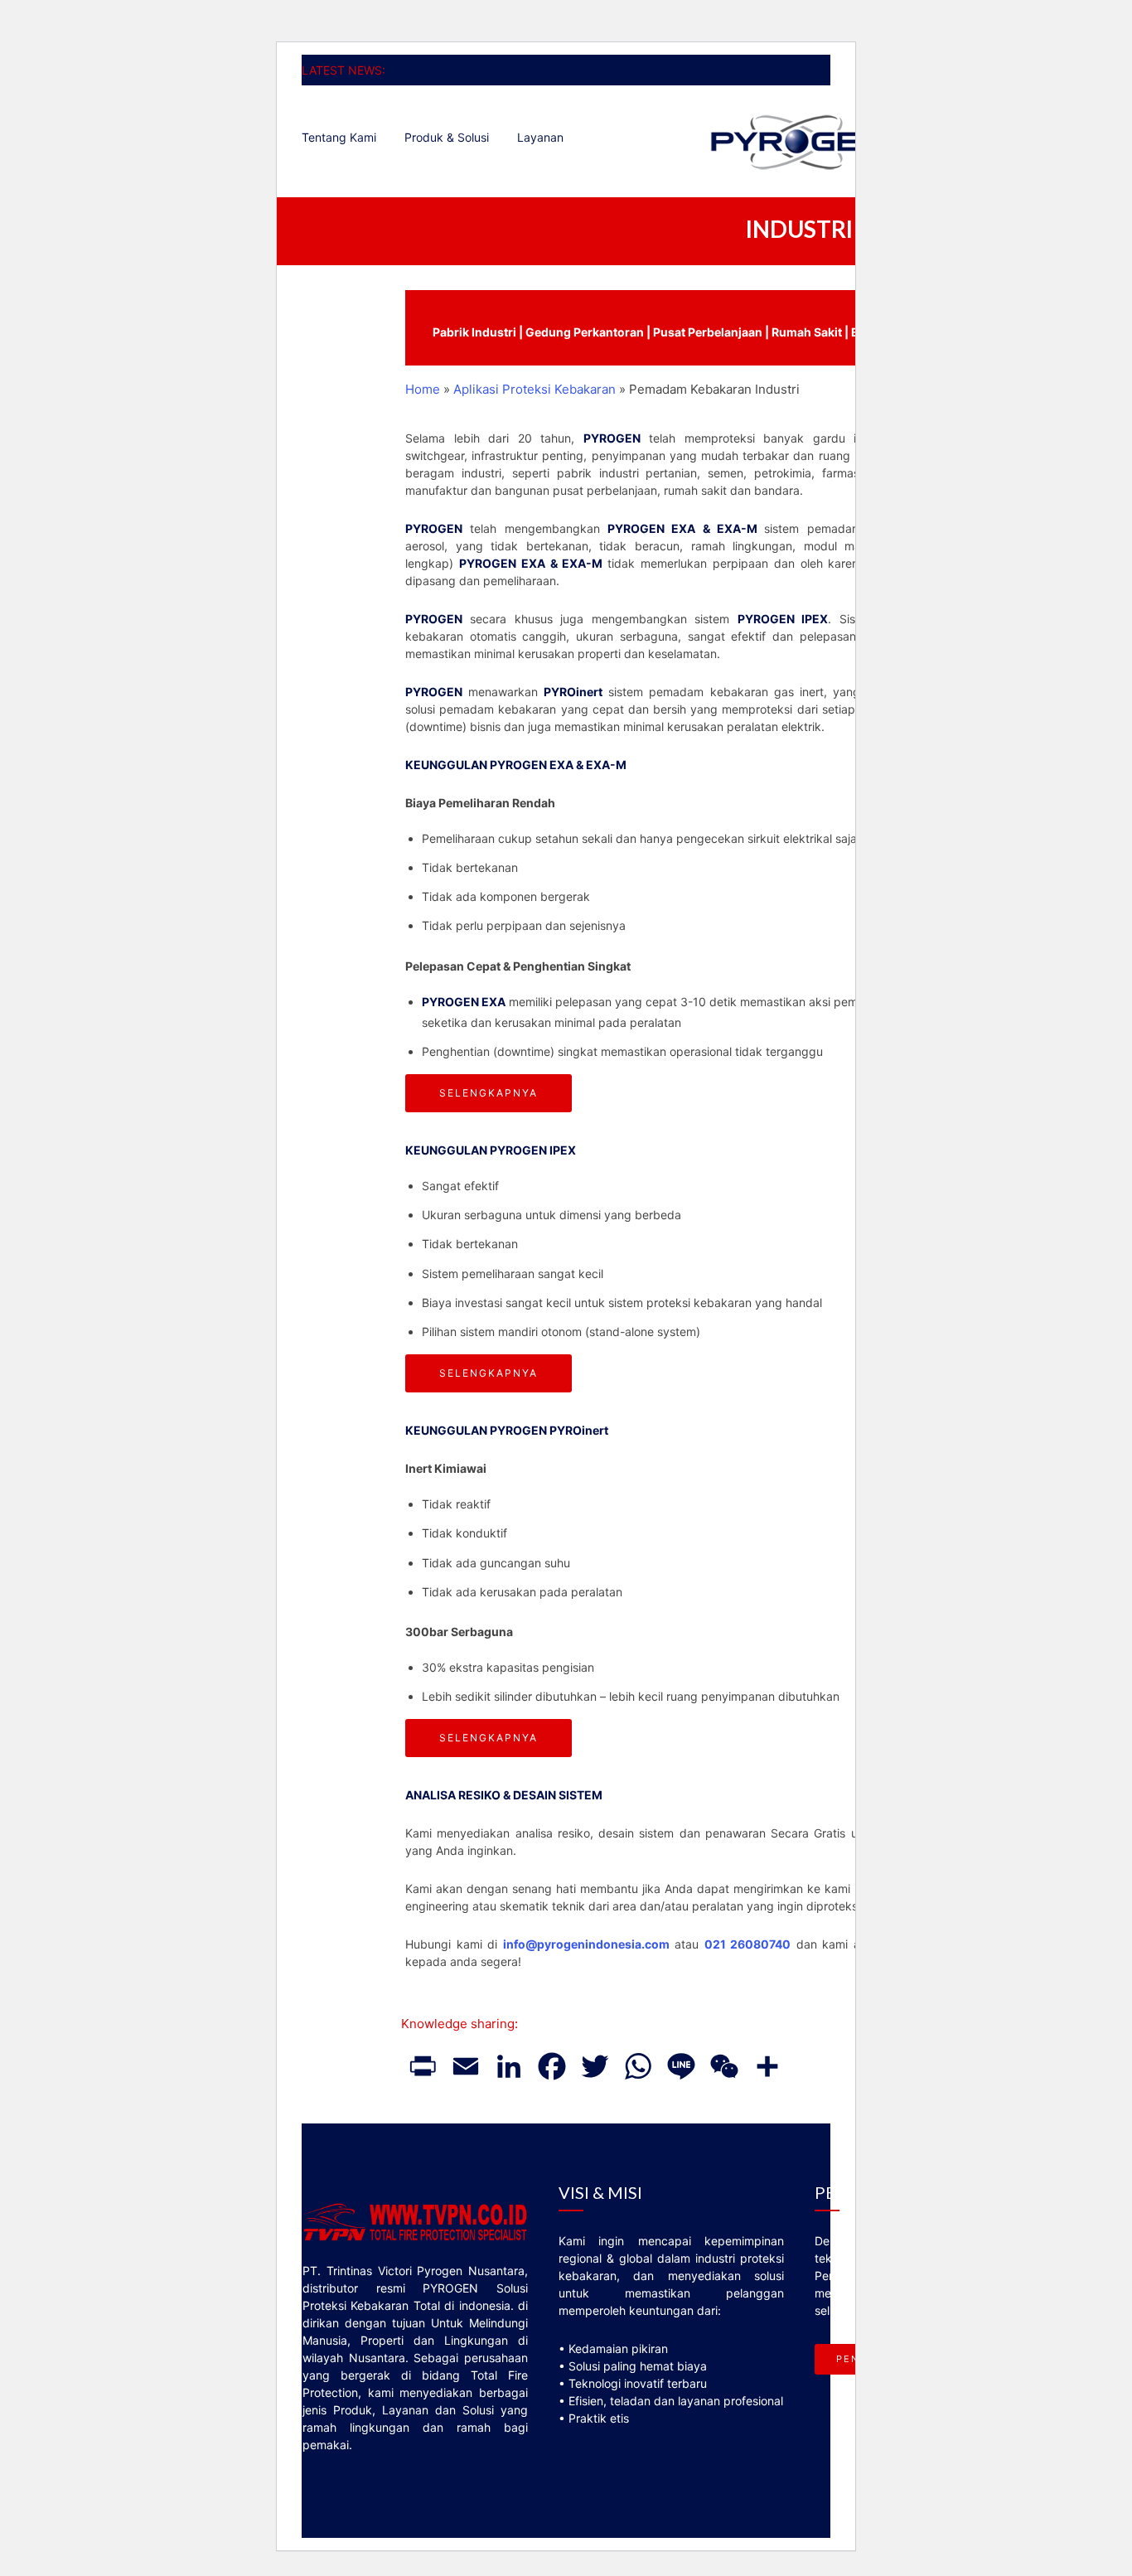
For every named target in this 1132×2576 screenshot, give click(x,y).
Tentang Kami (339, 137)
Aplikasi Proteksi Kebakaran (535, 389)
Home (423, 389)
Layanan (540, 137)
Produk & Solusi (447, 137)
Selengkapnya (489, 1093)
